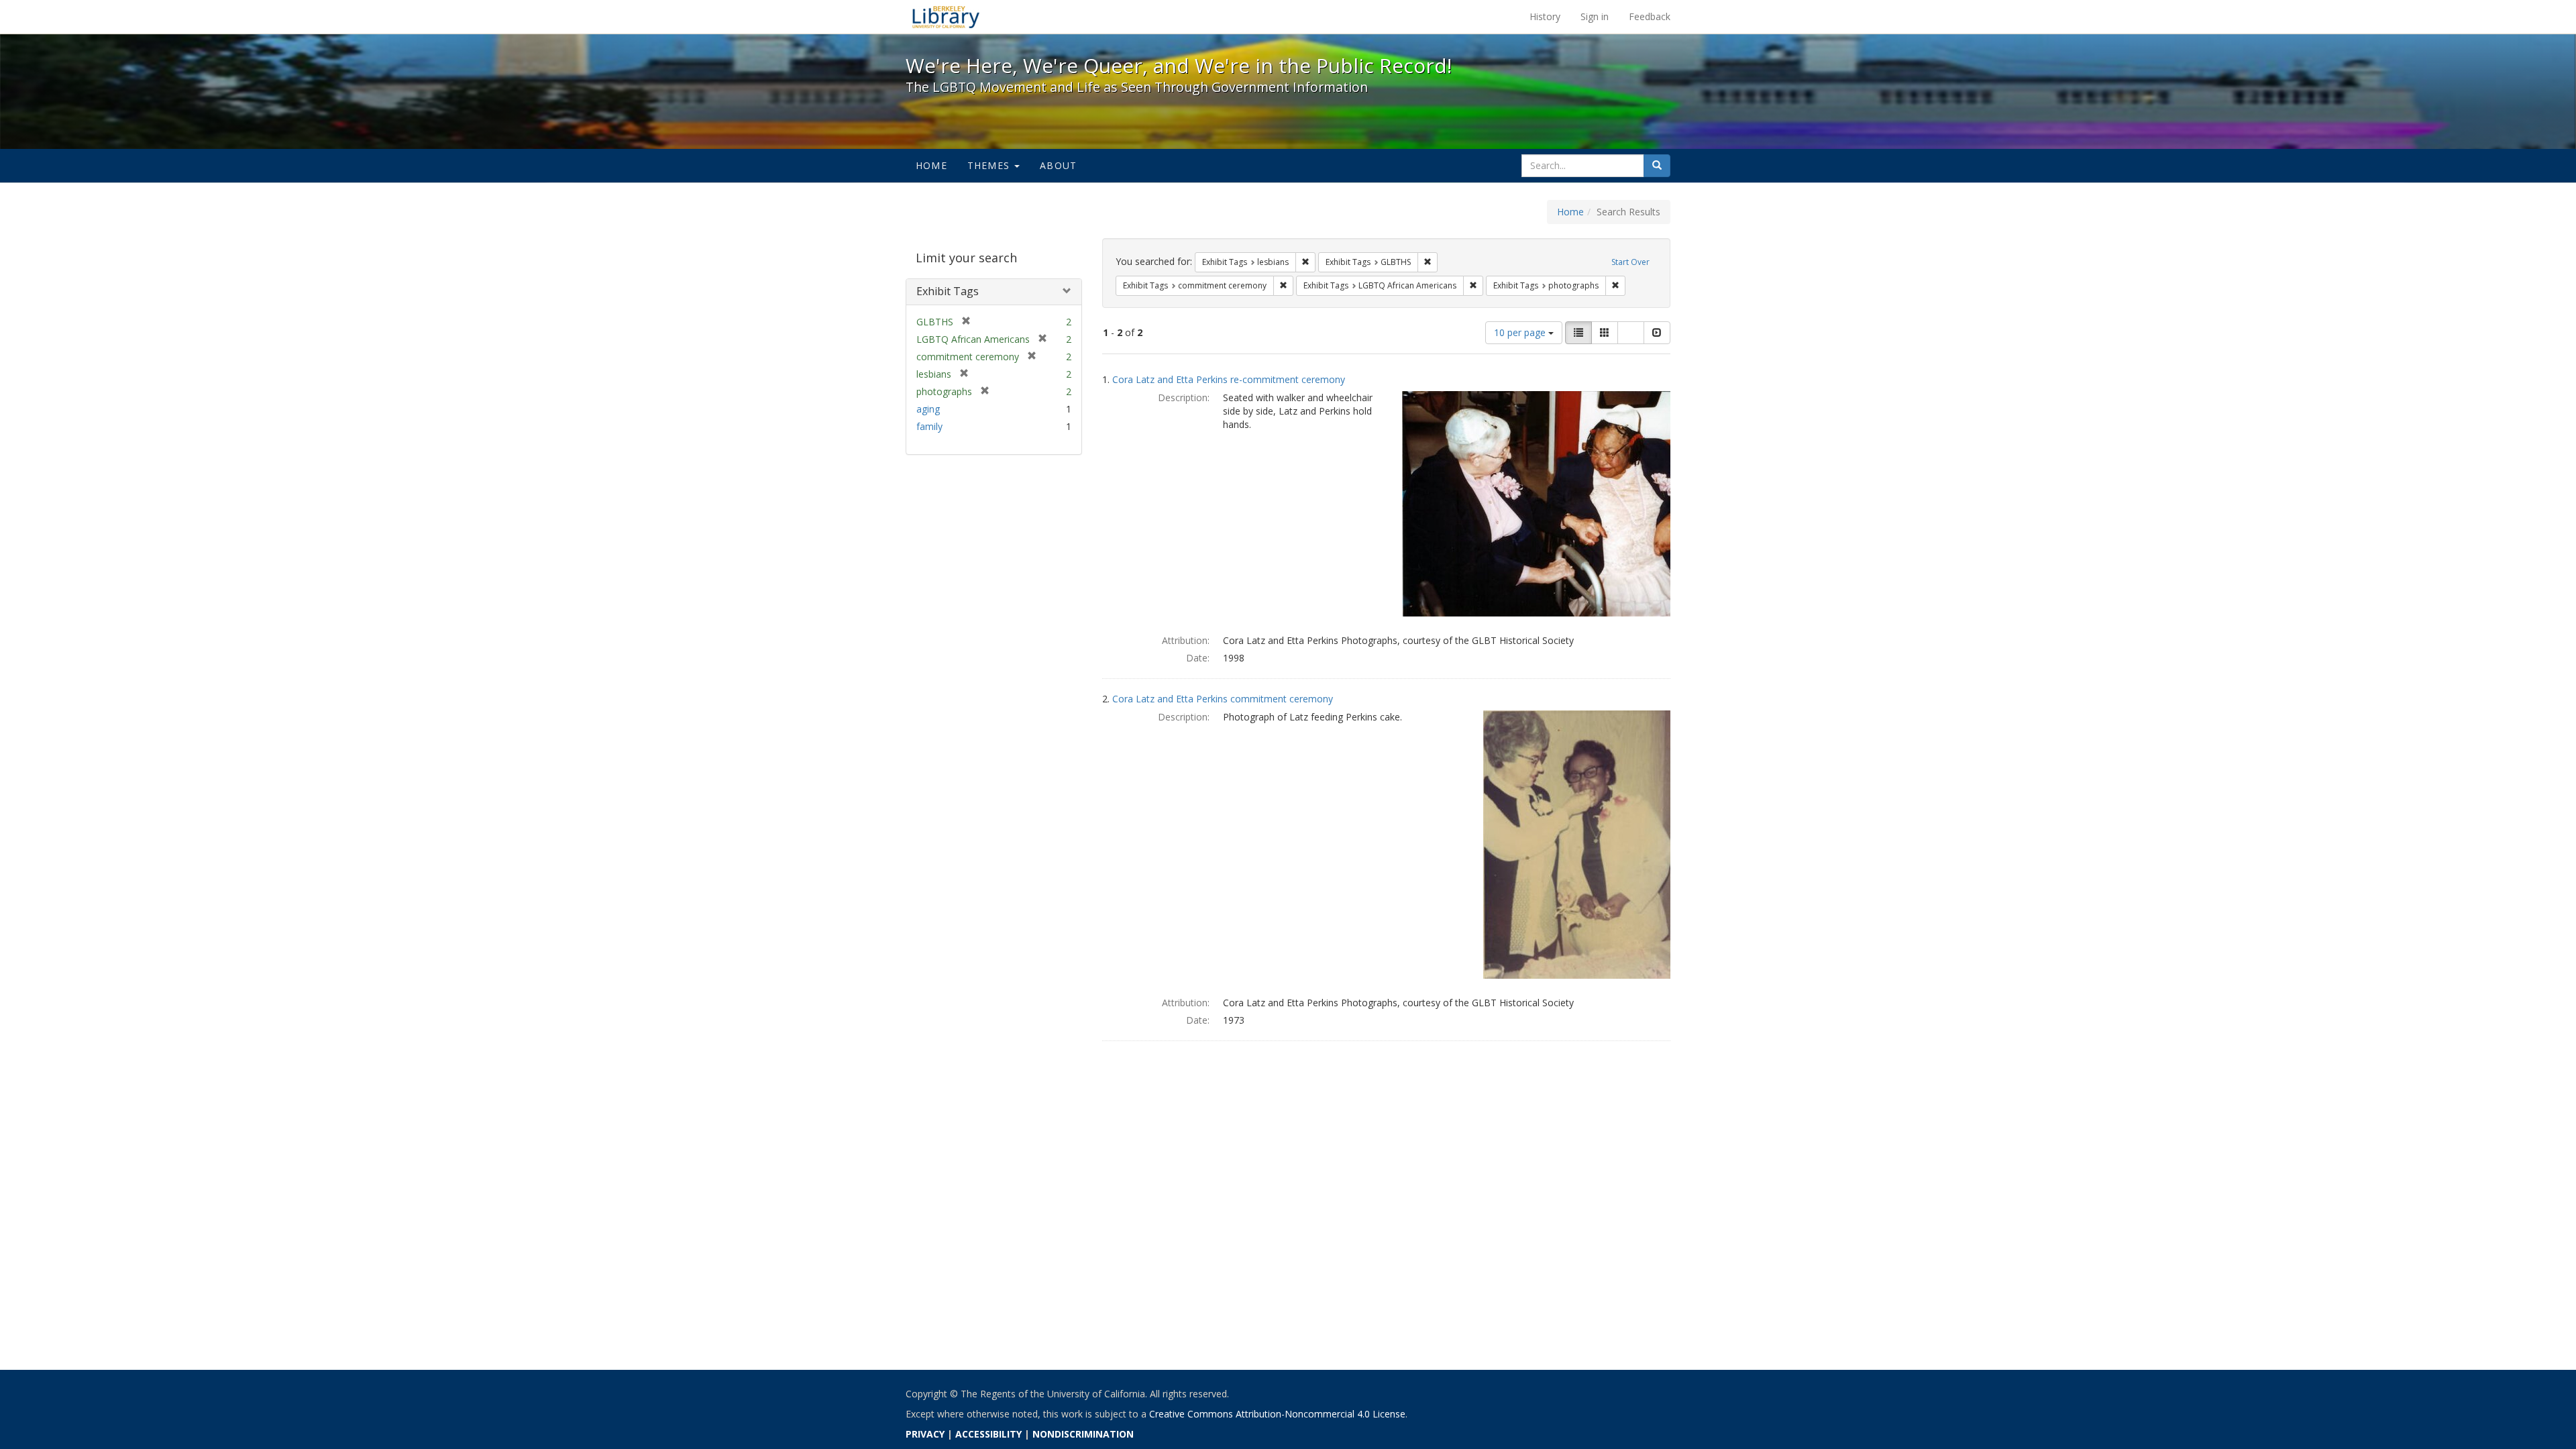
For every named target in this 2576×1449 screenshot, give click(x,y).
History (1545, 16)
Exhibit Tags (948, 291)
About (1058, 165)
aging (928, 409)
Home (931, 165)
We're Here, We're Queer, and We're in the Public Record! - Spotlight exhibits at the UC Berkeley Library (946, 17)
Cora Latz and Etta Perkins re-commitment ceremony (1229, 379)
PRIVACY (925, 1434)
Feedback (1650, 16)
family (929, 426)
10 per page (1521, 332)
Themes (990, 165)
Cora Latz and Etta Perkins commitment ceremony (1223, 699)
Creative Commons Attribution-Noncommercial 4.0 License (1277, 1414)
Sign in (1595, 16)
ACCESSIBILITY (988, 1434)
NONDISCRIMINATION (1083, 1434)
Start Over (1630, 262)
